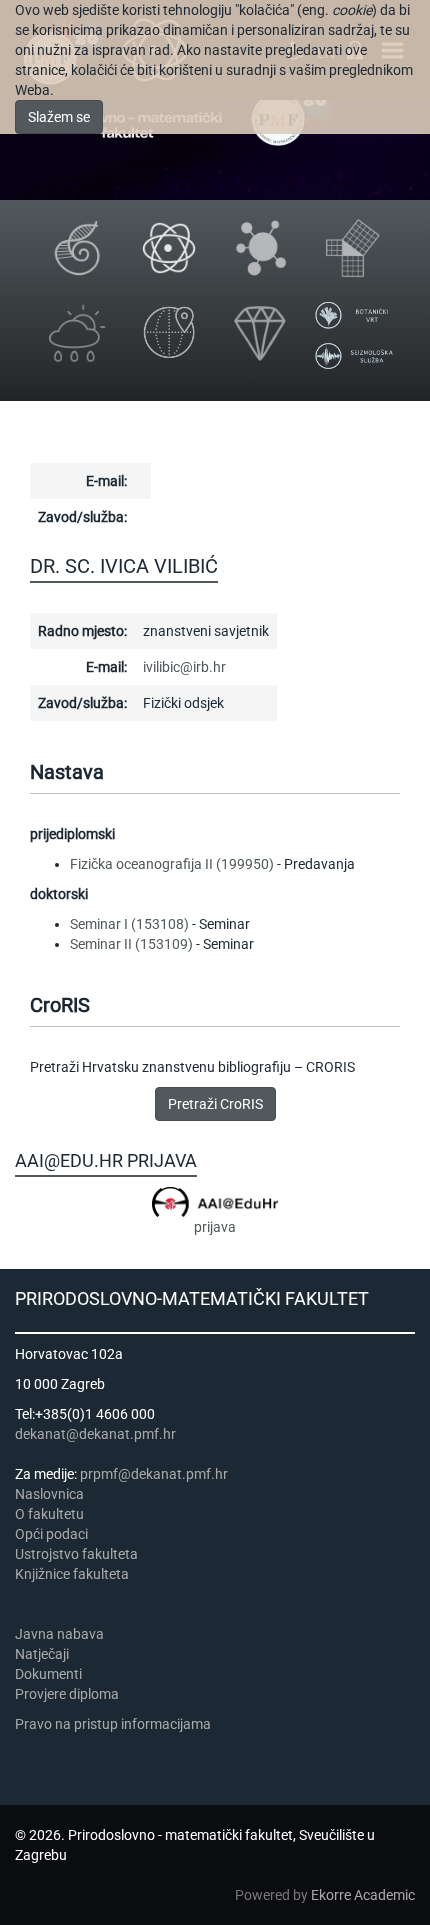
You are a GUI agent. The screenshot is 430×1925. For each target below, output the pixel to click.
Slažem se (59, 117)
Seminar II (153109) (131, 944)
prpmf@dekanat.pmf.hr (154, 1474)
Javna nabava (59, 1634)
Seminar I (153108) (129, 924)
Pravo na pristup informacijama (116, 1724)
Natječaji (42, 1654)
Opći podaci (51, 1534)
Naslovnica (49, 1494)
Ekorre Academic (363, 1895)
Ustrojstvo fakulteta (76, 1554)
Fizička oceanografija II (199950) (172, 864)
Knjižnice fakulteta (72, 1574)
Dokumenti (48, 1674)
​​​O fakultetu (49, 1514)
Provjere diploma (67, 1694)
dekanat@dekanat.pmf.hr (95, 1434)
